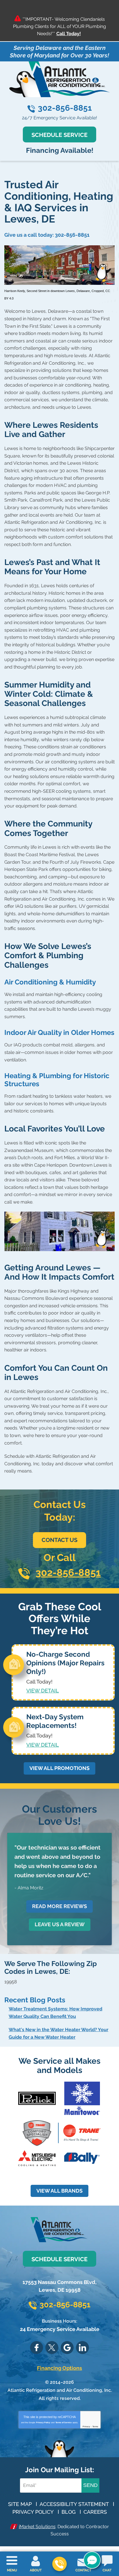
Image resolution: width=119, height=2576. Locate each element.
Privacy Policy (43, 2422)
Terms (95, 2427)
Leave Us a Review (60, 1924)
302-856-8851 (65, 108)
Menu (12, 2570)
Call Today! (69, 34)
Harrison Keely (15, 291)
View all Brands (59, 2191)
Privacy (86, 2427)
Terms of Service (64, 2422)
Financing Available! (60, 150)
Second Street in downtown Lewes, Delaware (58, 291)
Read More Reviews (59, 1906)
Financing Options (59, 2368)
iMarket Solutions (37, 2527)
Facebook (37, 2348)
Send (90, 2485)
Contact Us (59, 1540)
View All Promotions (59, 1768)
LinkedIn (82, 2348)
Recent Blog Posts (35, 2000)
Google (67, 2348)
